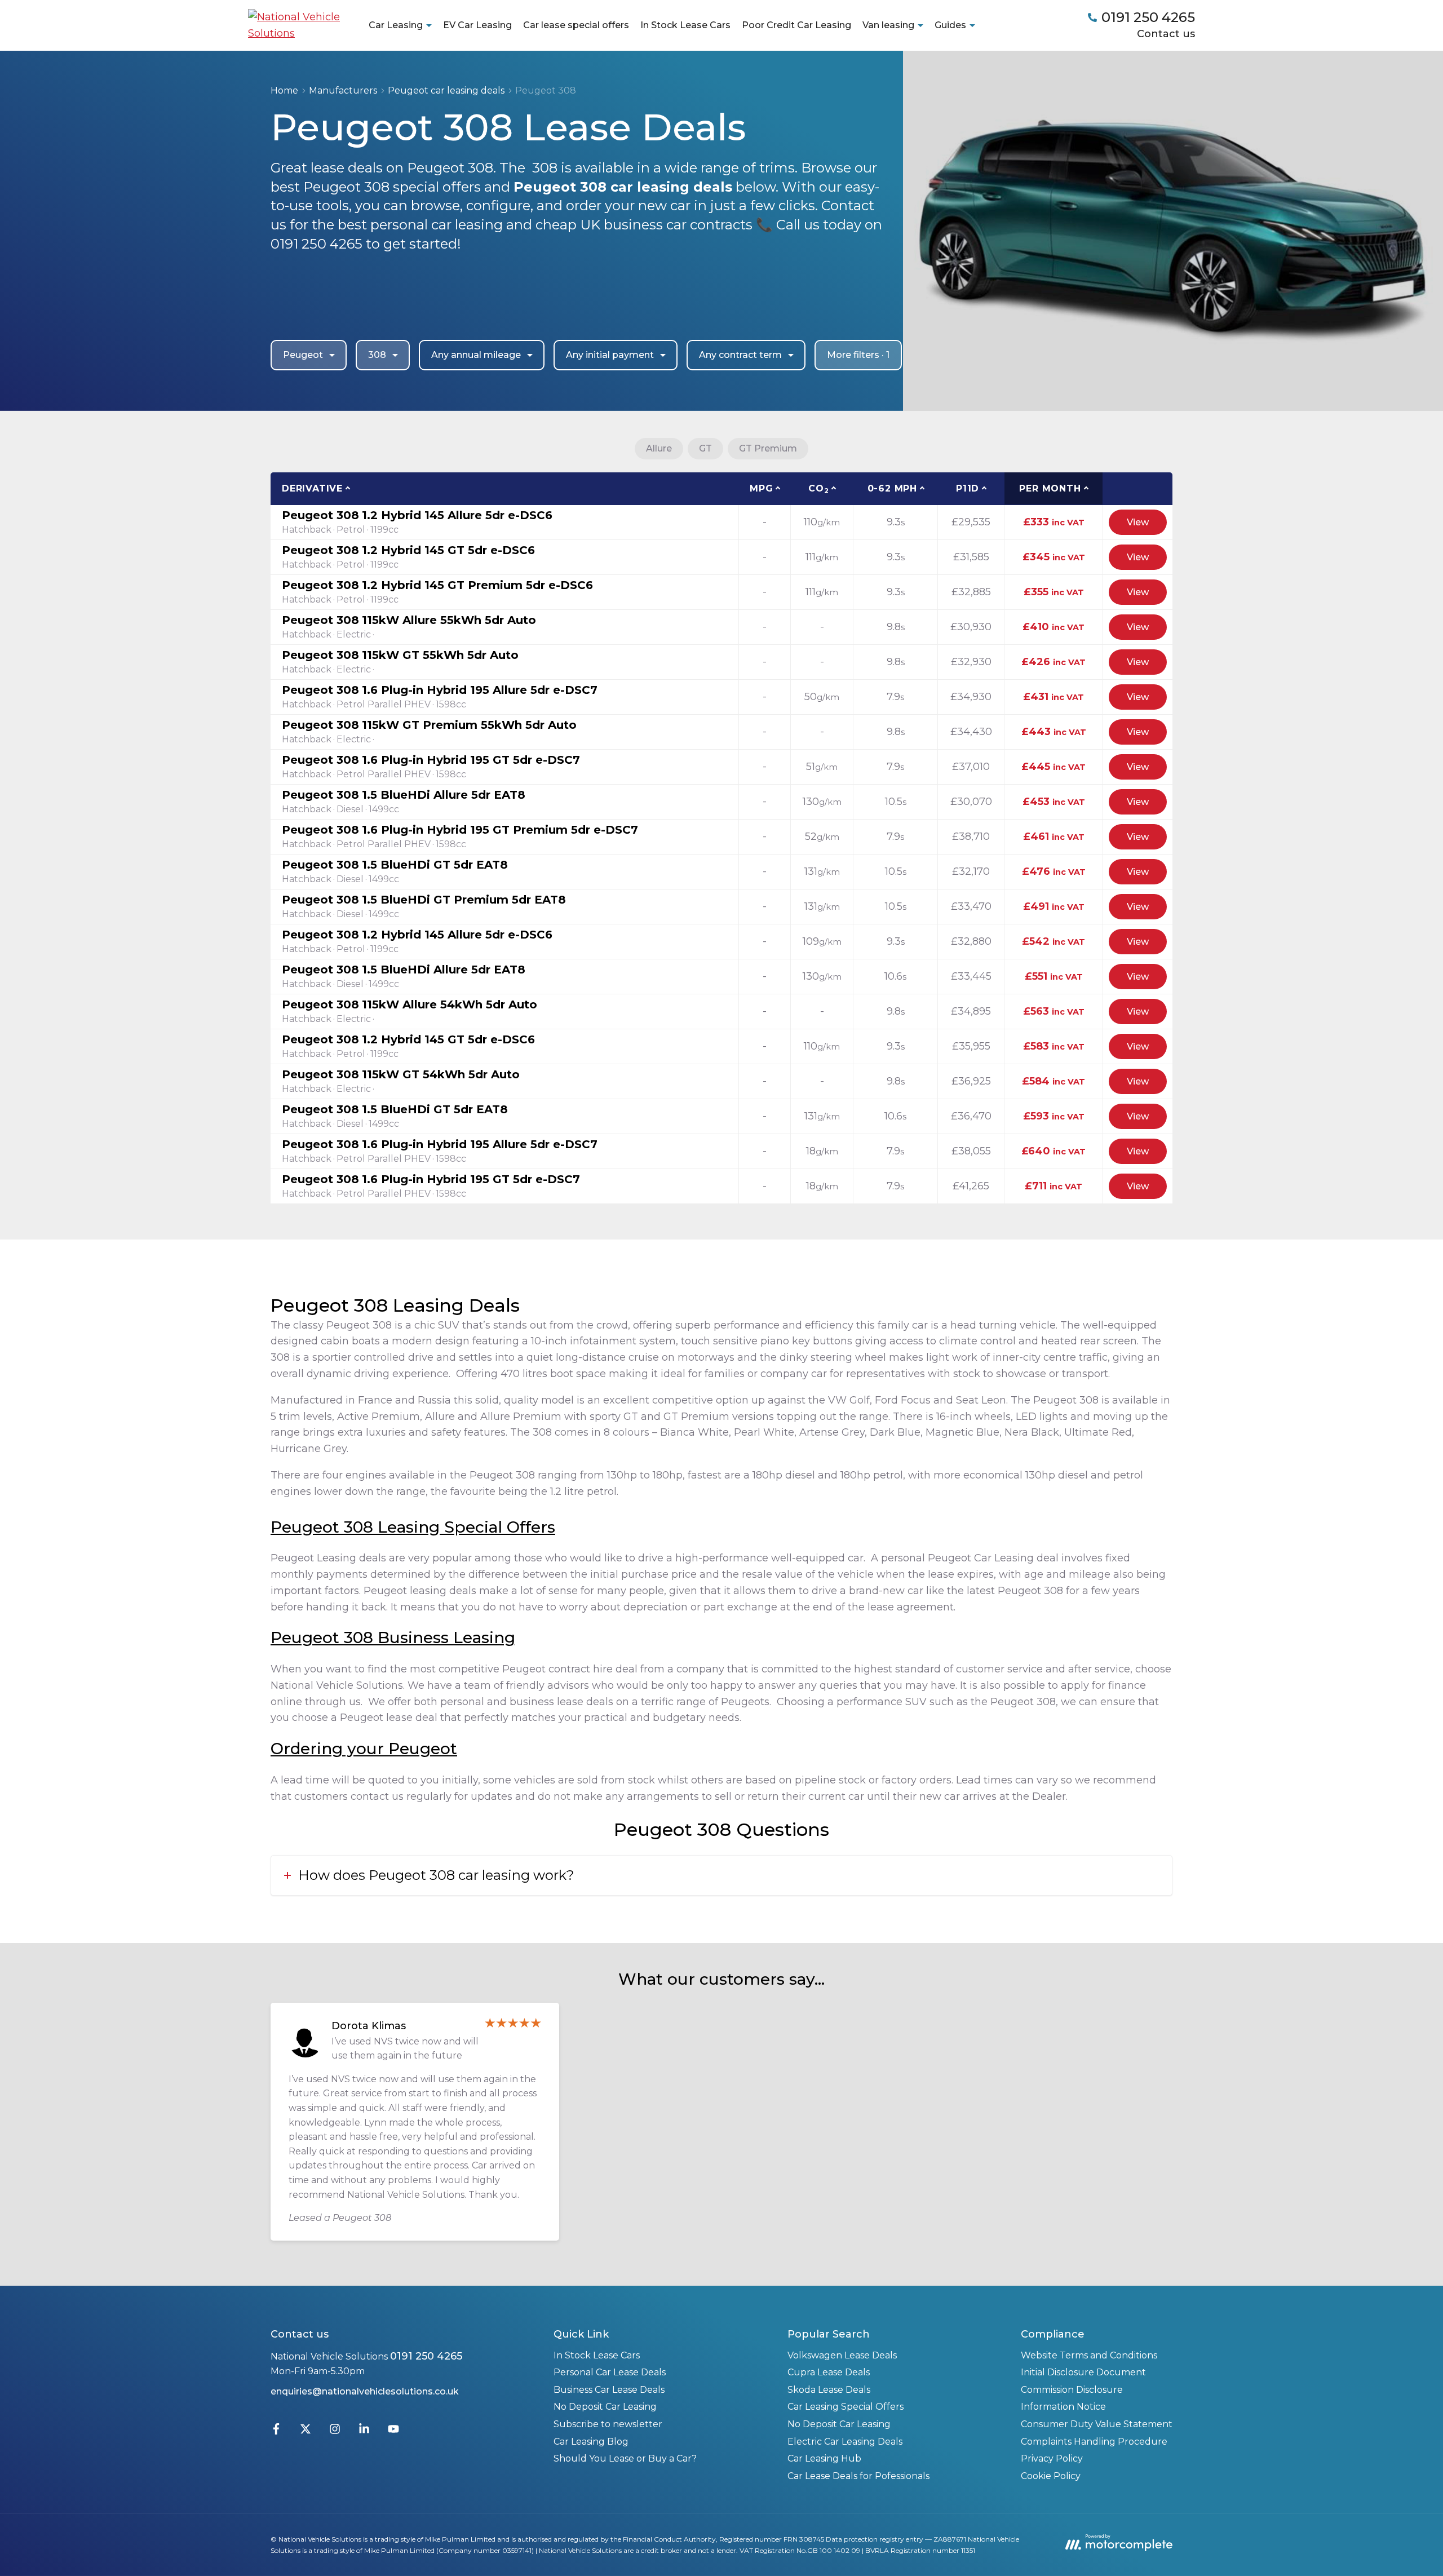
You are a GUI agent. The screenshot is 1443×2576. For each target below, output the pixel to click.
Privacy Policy (1052, 2458)
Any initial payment (610, 355)
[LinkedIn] (364, 2431)
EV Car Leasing (477, 25)
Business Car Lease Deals (609, 2390)
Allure (659, 448)
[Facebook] (276, 2431)
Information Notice (1063, 2407)
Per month (1050, 488)
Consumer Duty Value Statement (1097, 2424)
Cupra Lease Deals (829, 2372)
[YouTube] (393, 2431)
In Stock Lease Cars (685, 25)
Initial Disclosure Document (1083, 2372)
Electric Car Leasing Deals (845, 2442)
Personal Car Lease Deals (610, 2372)
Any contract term (740, 355)
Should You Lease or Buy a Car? (625, 2458)
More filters (858, 355)
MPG (761, 488)
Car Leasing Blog (591, 2442)
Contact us (1166, 34)
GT (705, 448)
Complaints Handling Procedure (1094, 2442)
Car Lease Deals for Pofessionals (858, 2476)
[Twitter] (306, 2431)
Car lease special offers (576, 25)
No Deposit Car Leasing (605, 2407)
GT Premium (768, 448)
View (1138, 522)
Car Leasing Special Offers (846, 2407)
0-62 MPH (892, 488)
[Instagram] (335, 2431)
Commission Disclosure (1072, 2390)
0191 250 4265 (426, 2356)
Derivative (312, 488)
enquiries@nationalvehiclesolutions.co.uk (365, 2391)
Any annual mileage (476, 355)
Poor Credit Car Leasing (796, 25)
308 (377, 355)
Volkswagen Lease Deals (842, 2355)
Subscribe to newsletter (608, 2424)
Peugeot (303, 355)
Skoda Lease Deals (829, 2390)
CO (818, 489)
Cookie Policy (1051, 2476)
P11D (968, 488)
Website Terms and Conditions (1089, 2355)
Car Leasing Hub (824, 2458)
